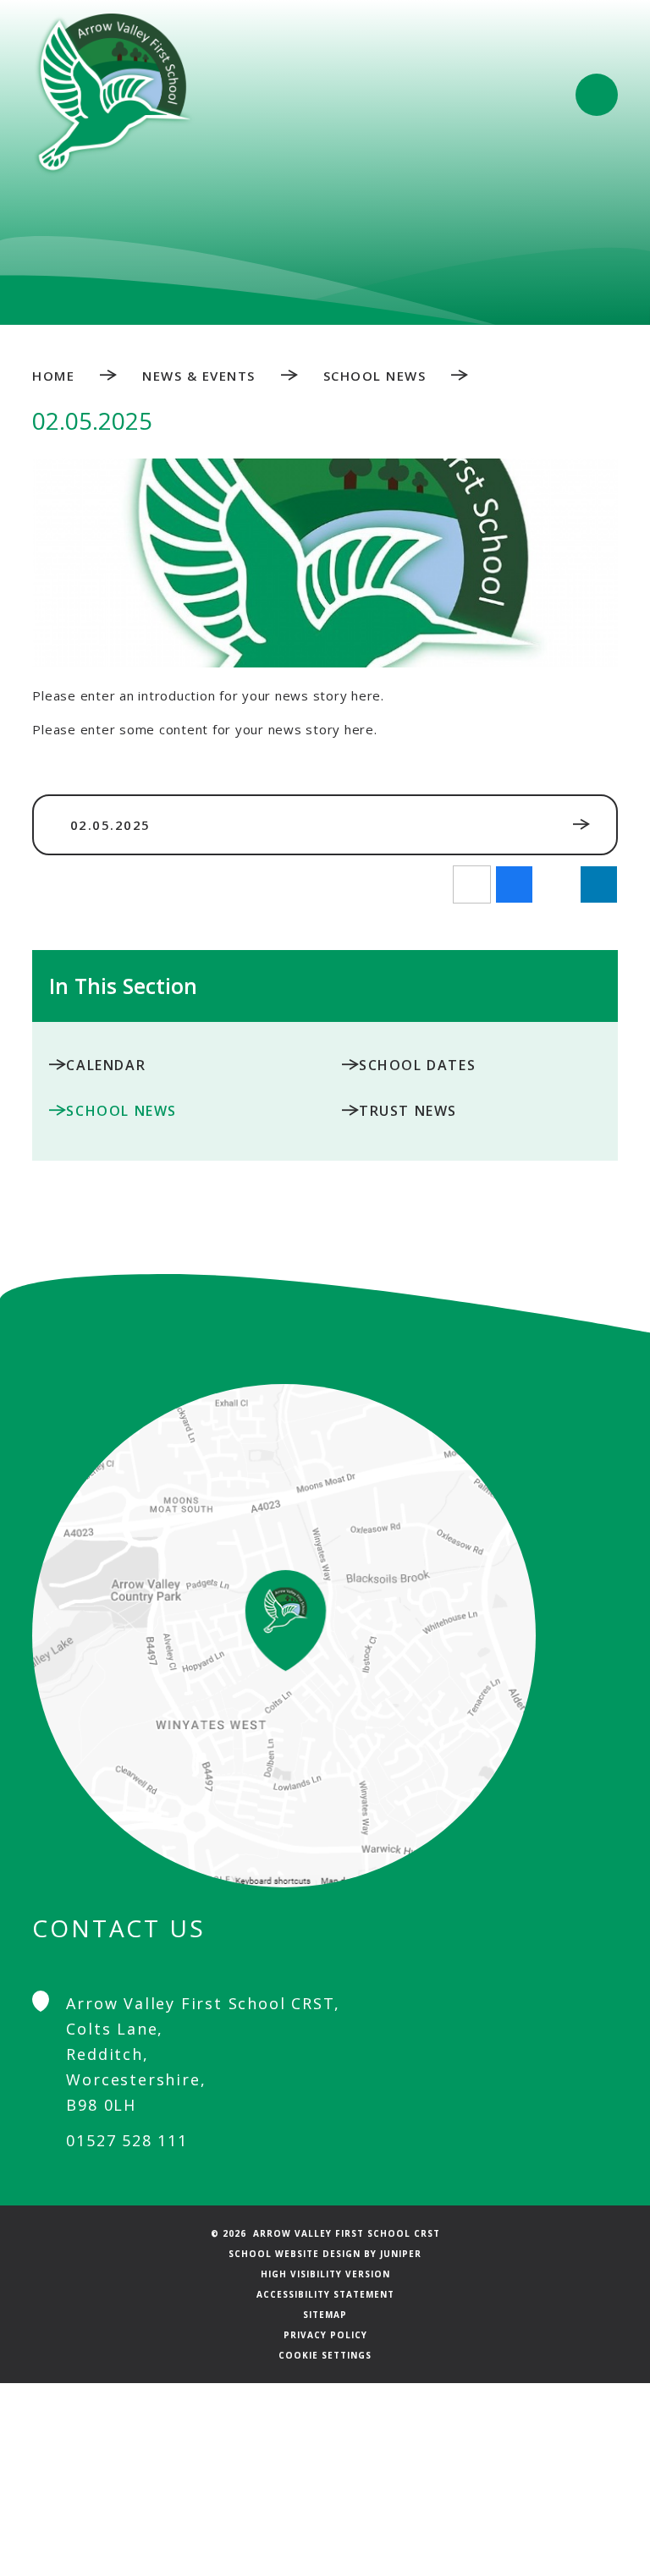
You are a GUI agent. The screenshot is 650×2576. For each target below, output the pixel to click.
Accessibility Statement (325, 2294)
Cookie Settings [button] (325, 2355)
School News (375, 376)
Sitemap (325, 2315)
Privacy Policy (325, 2335)
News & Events (199, 376)
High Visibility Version (325, 2274)
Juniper (401, 2254)
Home (53, 376)
